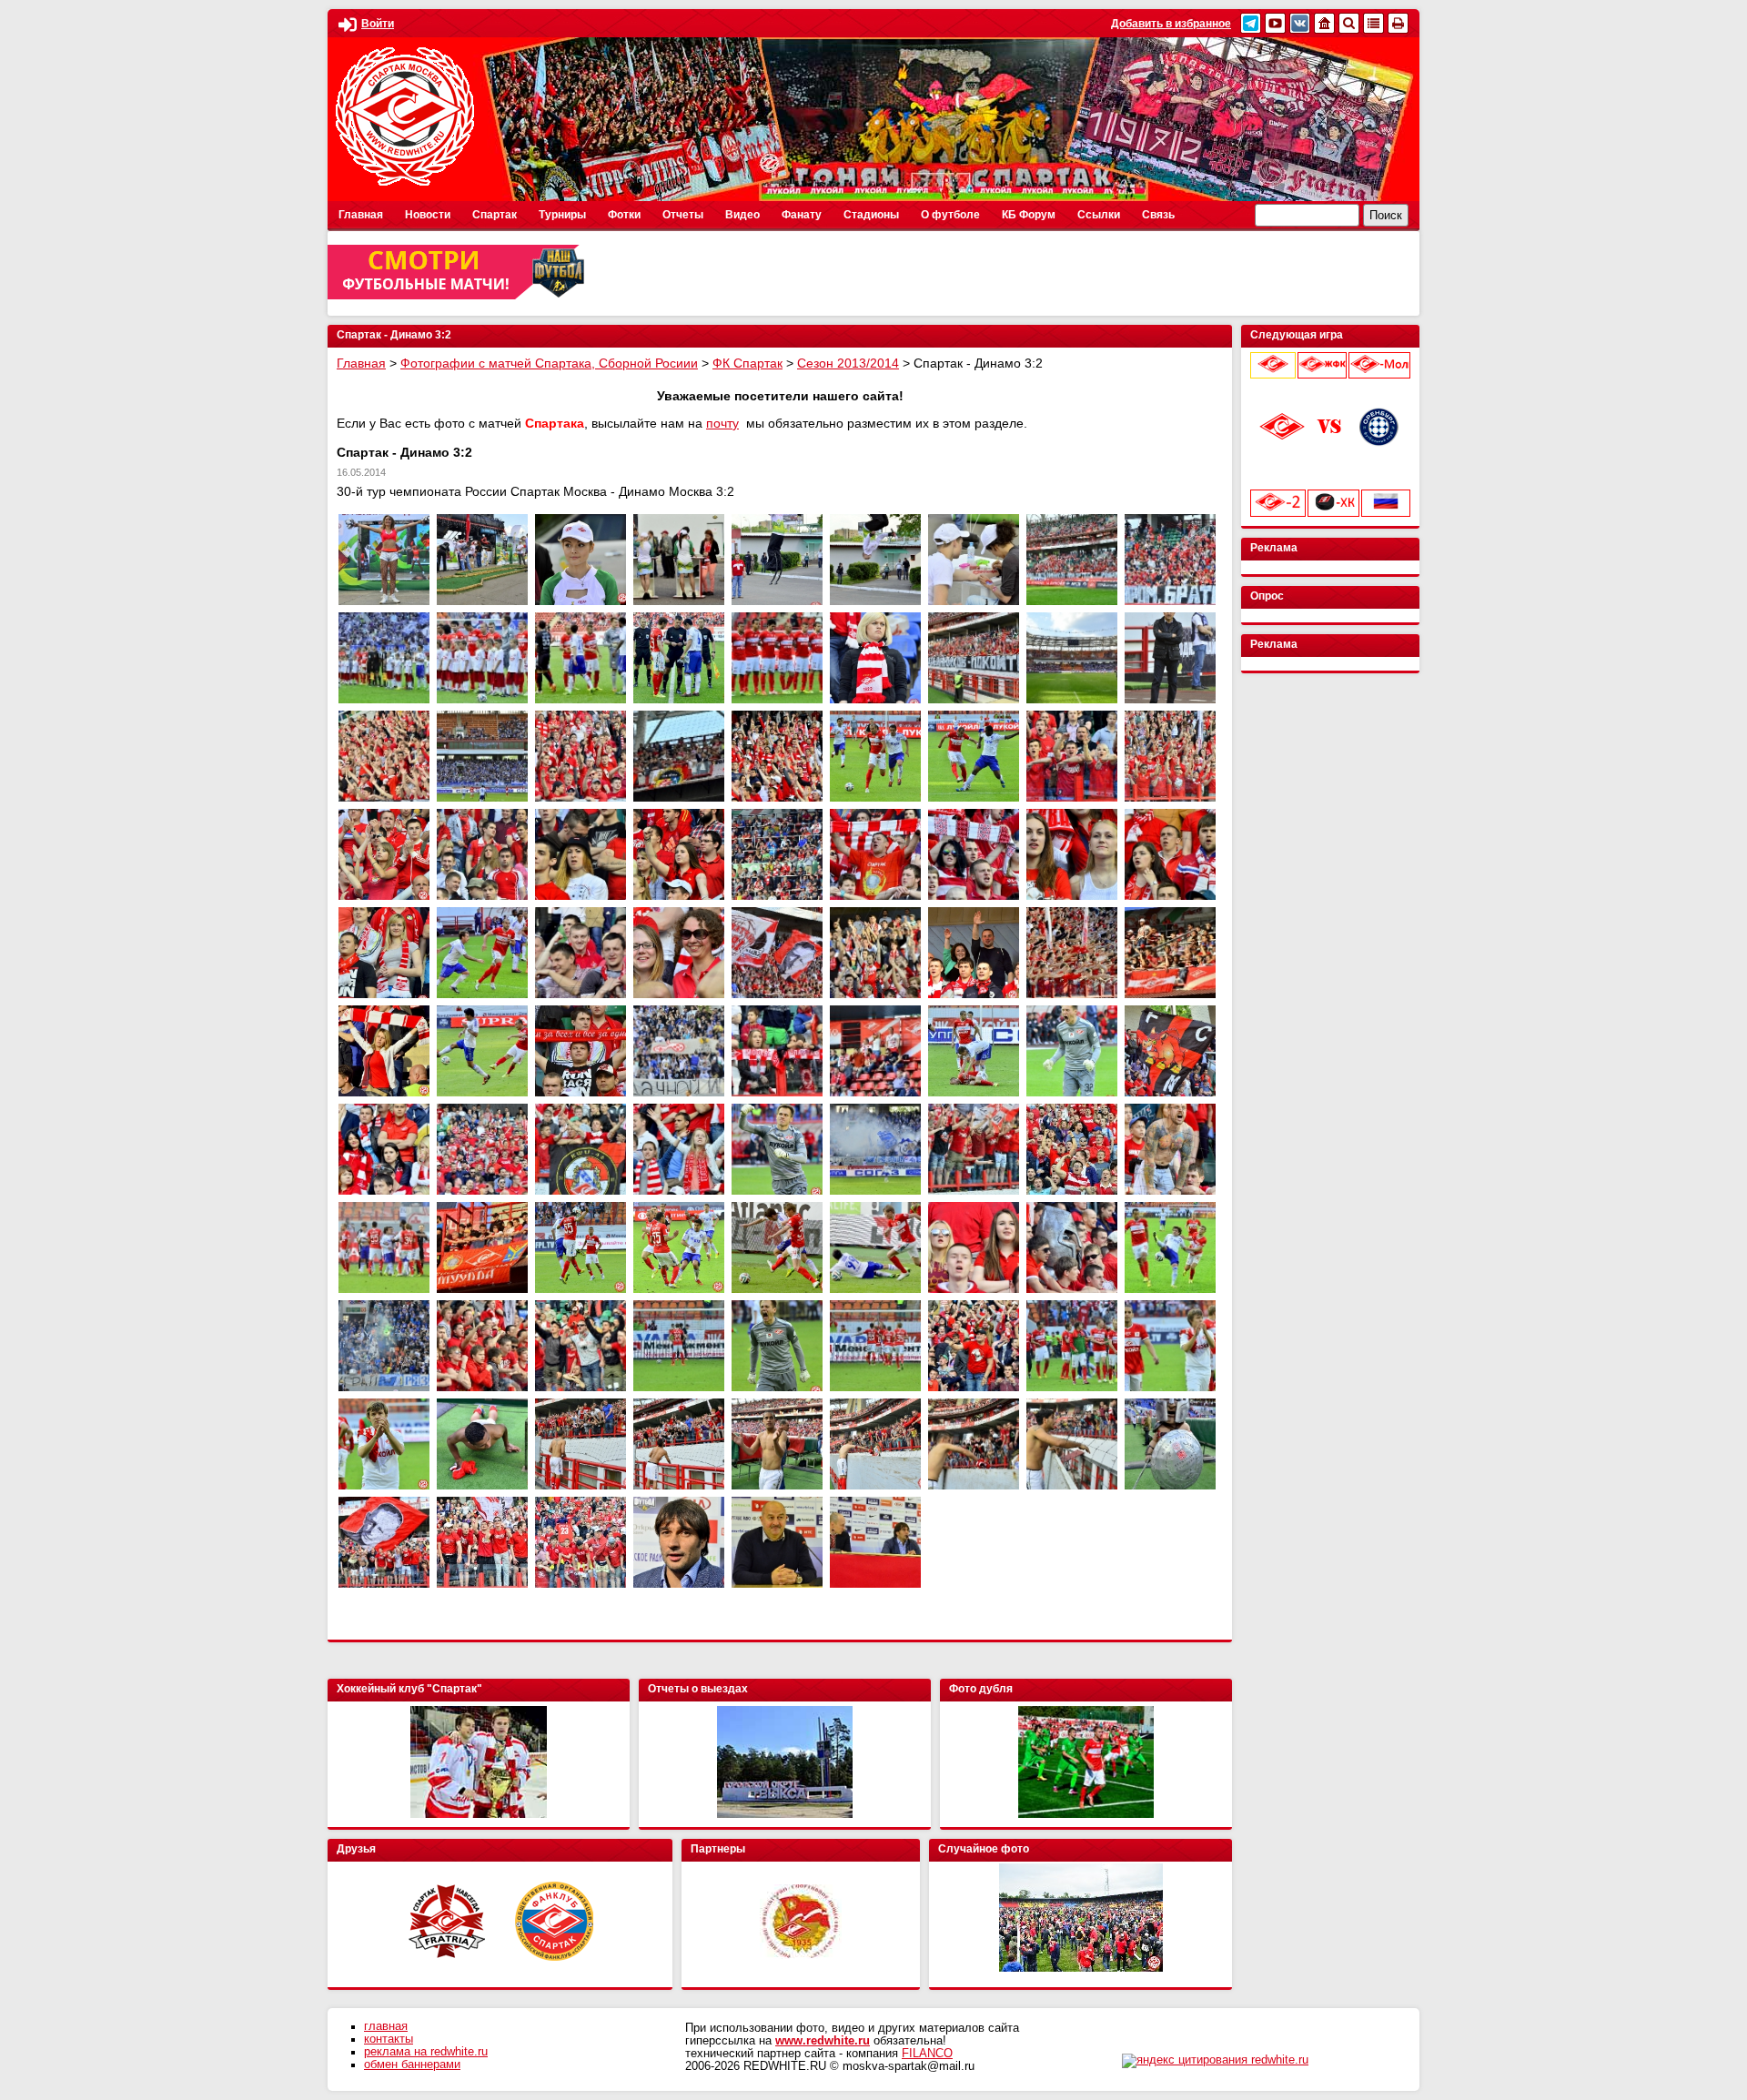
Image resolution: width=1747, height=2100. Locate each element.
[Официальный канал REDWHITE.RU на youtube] (1275, 23)
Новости (428, 215)
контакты (389, 2039)
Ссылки (1099, 215)
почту (722, 423)
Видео (742, 215)
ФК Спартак (747, 363)
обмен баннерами (412, 2065)
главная (386, 2026)
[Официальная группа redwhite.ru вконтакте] (1300, 23)
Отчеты (683, 215)
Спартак (495, 215)
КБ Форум (1029, 215)
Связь (1158, 215)
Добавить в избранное (1171, 24)
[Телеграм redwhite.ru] (1251, 23)
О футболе (950, 215)
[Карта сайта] (1373, 23)
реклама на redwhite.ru (426, 2052)
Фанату (802, 215)
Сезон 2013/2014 (848, 363)
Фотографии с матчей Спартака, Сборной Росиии (549, 363)
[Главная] (1324, 23)
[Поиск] (1349, 23)
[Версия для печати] (1398, 23)
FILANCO (927, 2054)
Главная (361, 215)
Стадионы (871, 215)
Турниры (562, 215)
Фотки (624, 215)
